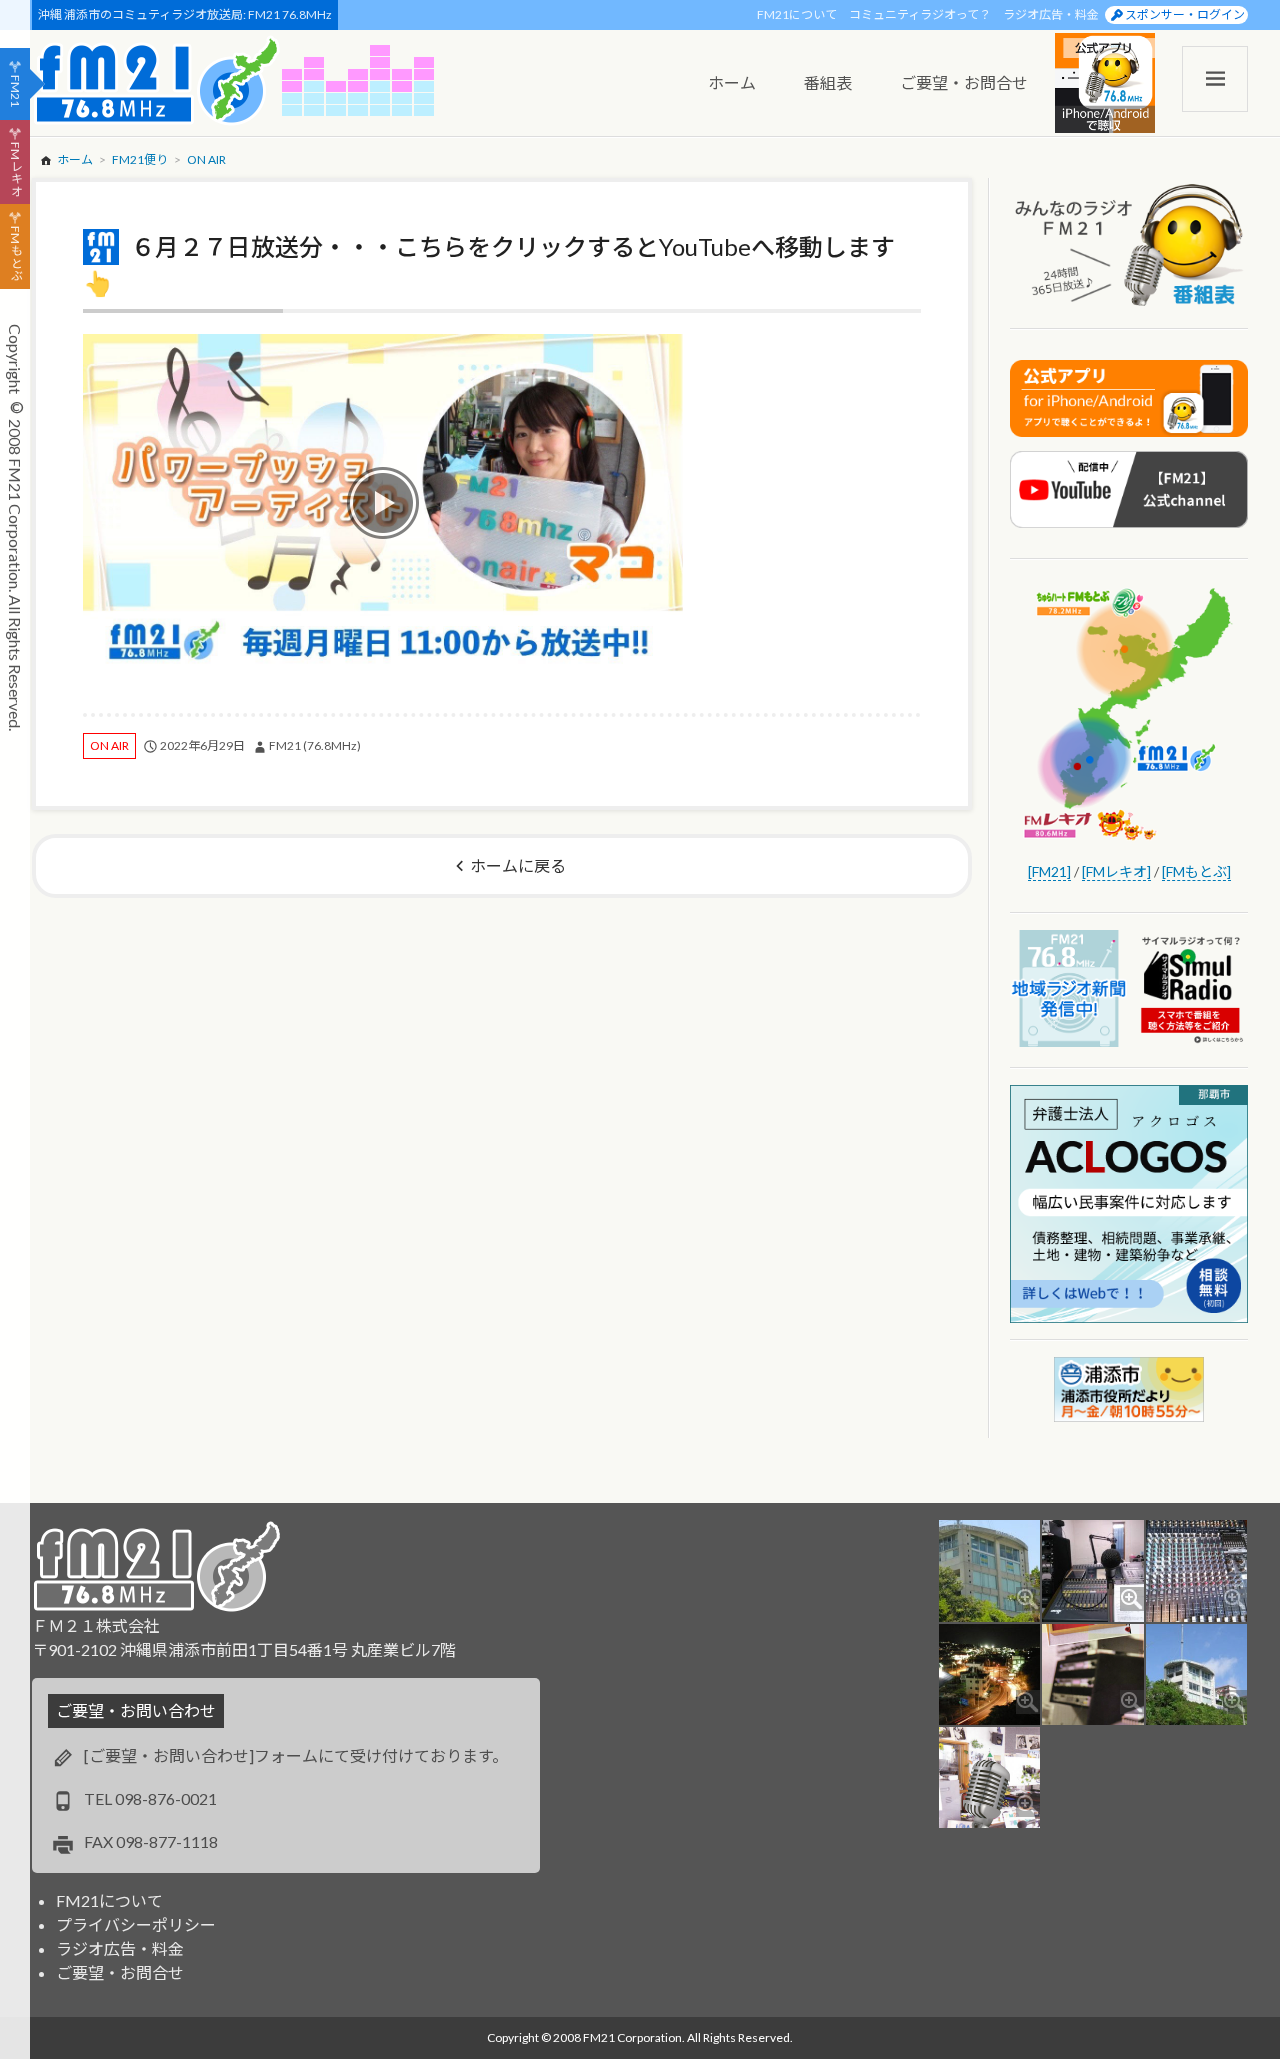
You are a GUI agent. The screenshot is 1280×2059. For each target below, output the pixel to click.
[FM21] (1049, 871)
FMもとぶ (15, 254)
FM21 (15, 91)
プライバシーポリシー (136, 1924)
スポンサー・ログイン (1185, 14)
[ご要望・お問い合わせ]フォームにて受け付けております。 (296, 1755)
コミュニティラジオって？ (920, 14)
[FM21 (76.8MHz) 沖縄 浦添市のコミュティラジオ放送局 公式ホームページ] (157, 80)
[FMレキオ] (1116, 871)
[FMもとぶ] (1196, 871)
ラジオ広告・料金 (1051, 14)
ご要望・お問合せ (120, 1972)
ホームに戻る (518, 865)
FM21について (797, 14)
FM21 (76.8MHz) (315, 745)
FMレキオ (15, 169)
